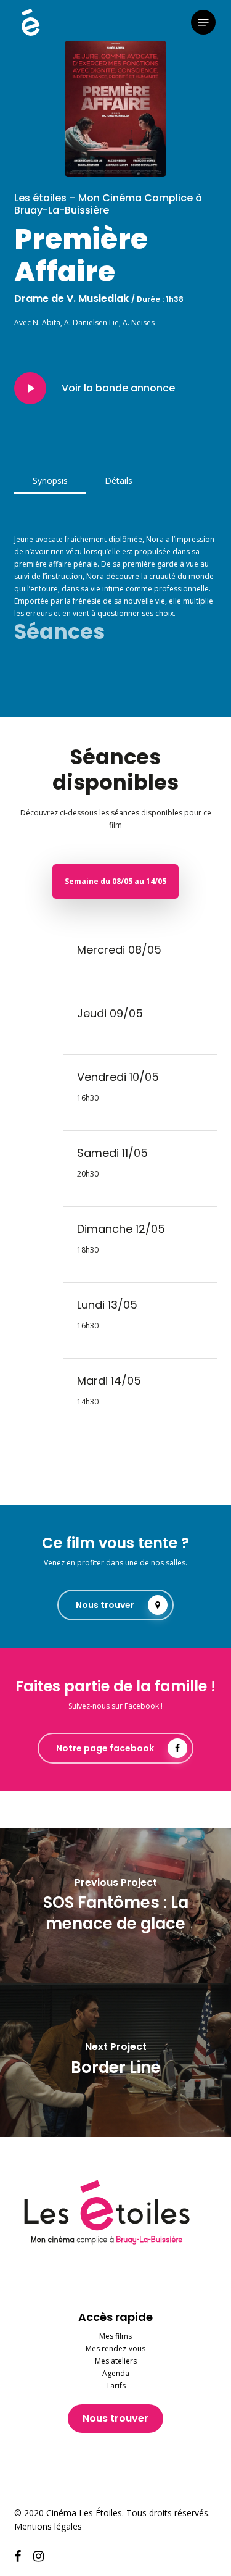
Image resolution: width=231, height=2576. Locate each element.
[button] (203, 22)
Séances (59, 632)
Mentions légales (48, 2526)
